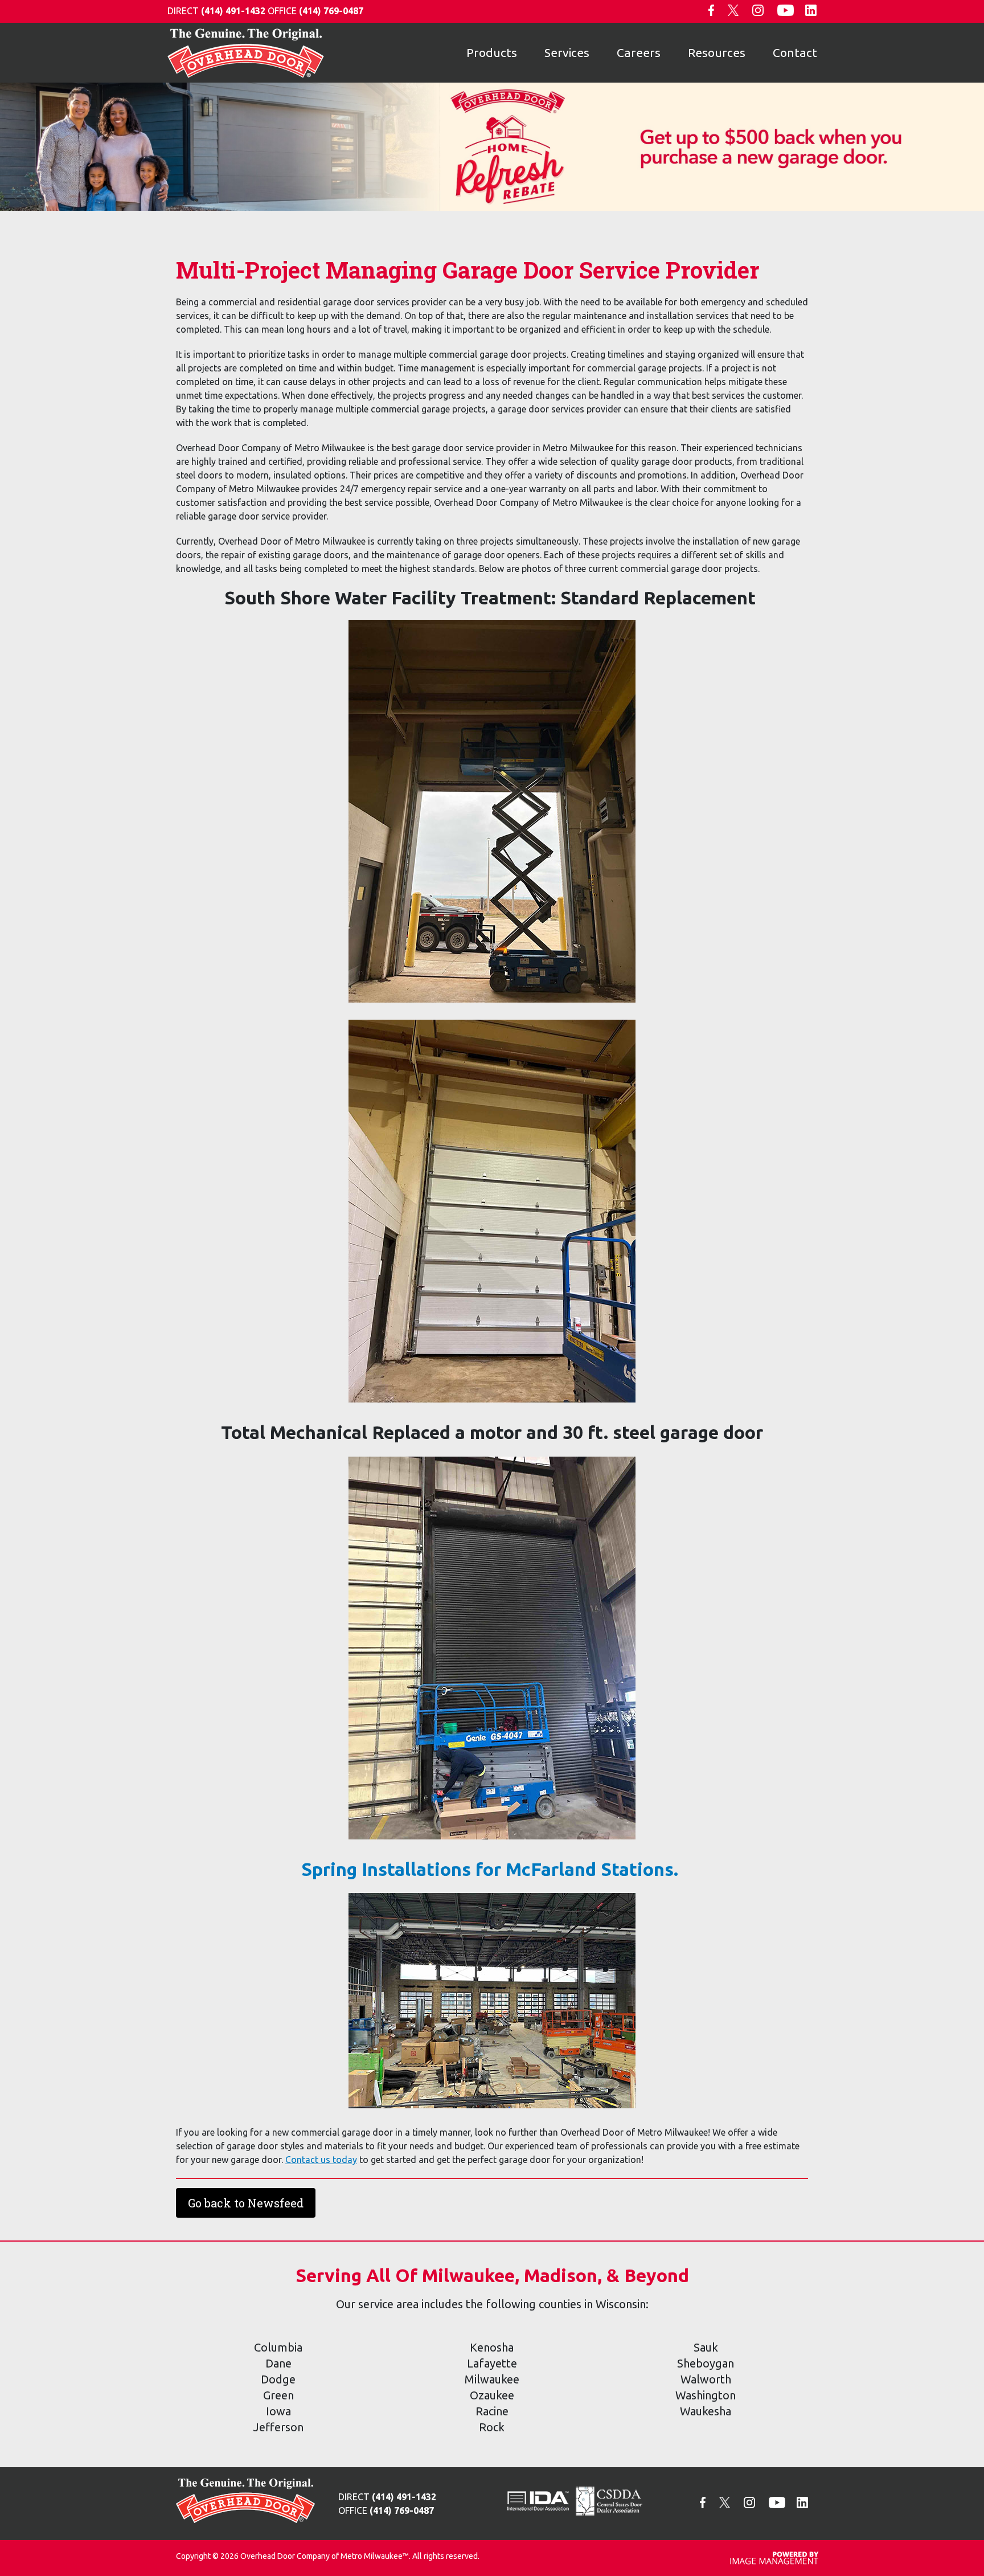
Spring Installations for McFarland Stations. (492, 1869)
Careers (639, 52)
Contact (795, 52)
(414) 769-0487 (331, 11)
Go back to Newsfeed (246, 2203)
